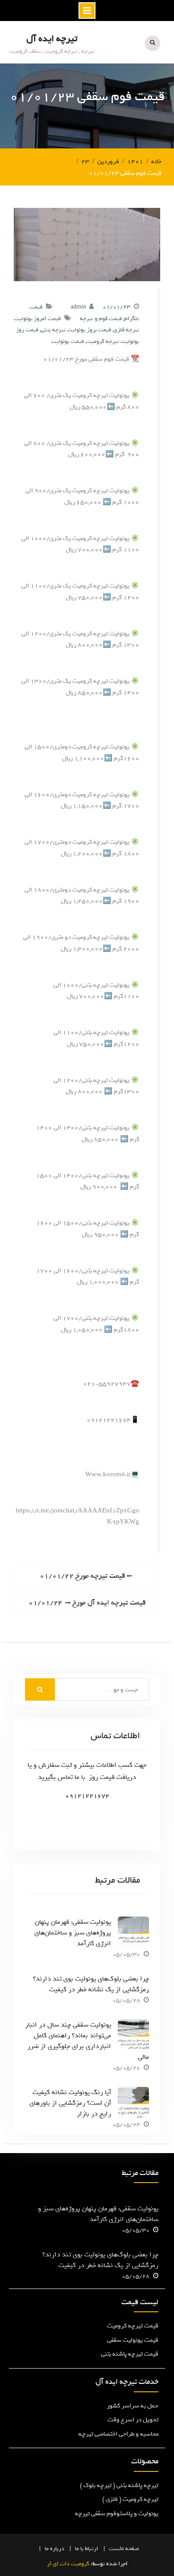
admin (78, 307)
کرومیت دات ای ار (68, 2564)
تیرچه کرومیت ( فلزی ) (130, 2499)
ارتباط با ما (87, 2549)
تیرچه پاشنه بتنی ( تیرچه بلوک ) (119, 2485)
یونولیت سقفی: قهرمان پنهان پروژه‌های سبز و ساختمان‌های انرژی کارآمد (73, 1933)
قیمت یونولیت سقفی (133, 2340)
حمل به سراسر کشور (133, 2406)
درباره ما (54, 2549)
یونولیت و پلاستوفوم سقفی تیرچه (117, 2514)
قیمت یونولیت (67, 341)
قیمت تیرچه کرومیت (133, 2326)
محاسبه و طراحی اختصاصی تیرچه (118, 2434)
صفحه (132, 2549)
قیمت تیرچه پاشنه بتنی (130, 2354)
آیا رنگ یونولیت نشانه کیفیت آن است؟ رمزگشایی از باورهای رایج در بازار (70, 2103)
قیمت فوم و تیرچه (101, 319)
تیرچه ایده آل (52, 39)
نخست (116, 2549)
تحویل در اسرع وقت (133, 2420)
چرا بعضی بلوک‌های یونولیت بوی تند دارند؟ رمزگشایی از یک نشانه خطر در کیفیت (91, 1984)
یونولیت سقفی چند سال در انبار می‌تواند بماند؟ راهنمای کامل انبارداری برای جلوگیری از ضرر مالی (87, 2041)
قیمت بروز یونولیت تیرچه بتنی (76, 330)
